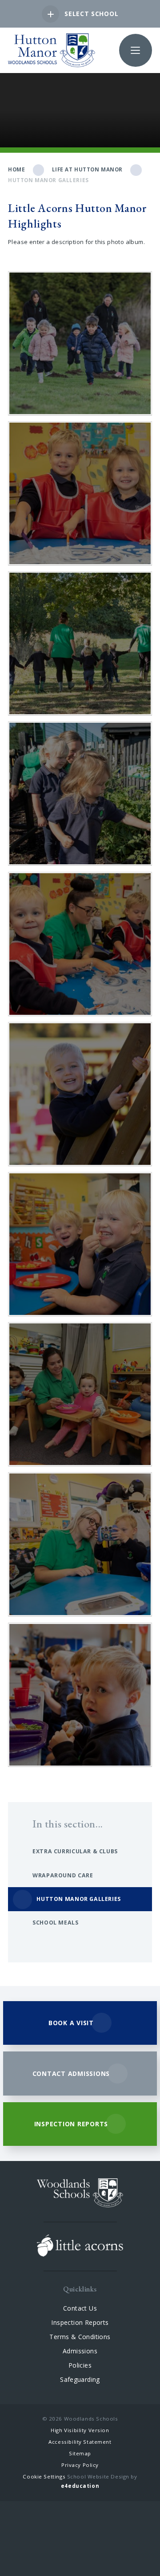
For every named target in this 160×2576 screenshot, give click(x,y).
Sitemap (80, 2453)
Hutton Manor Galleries (48, 180)
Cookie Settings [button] (44, 2476)
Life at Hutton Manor (88, 169)
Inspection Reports (80, 2322)
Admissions (80, 2351)
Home (16, 169)
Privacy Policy (80, 2465)
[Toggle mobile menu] (136, 50)
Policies (80, 2365)
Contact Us (80, 2308)
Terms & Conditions (80, 2337)
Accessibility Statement (80, 2442)
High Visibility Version (80, 2430)
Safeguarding (80, 2379)
